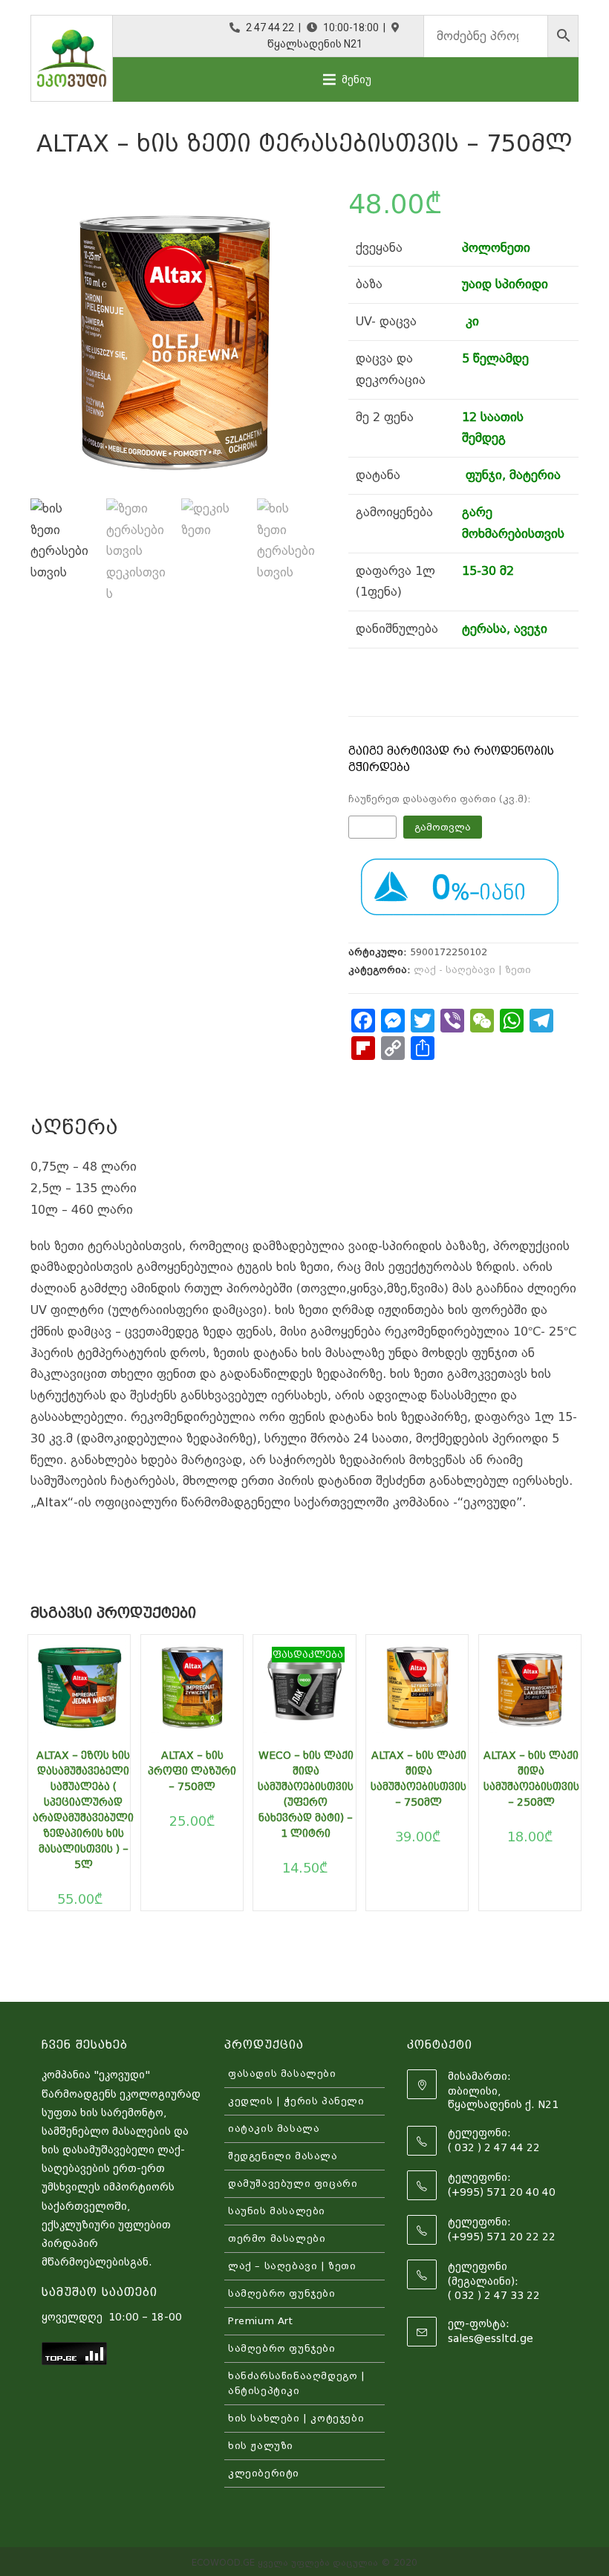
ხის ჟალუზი (261, 2446)
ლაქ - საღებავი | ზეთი (472, 970)
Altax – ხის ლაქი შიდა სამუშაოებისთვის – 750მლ (419, 1779)
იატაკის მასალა (274, 2128)
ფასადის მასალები (282, 2074)
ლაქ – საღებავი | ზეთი (292, 2266)
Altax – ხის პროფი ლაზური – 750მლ (192, 1771)
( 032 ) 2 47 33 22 (494, 2295)
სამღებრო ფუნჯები (282, 2293)
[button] (356, 79)
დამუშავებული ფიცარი (293, 2183)
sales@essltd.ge (491, 2338)
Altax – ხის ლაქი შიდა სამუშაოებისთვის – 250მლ (531, 1779)
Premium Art (261, 2321)
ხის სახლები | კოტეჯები (296, 2418)
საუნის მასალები (277, 2211)
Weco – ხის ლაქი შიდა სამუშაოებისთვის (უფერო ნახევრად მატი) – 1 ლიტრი (306, 1794)
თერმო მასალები (277, 2238)
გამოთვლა (443, 827)
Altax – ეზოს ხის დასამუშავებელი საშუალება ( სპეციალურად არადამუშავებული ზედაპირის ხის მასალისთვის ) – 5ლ (83, 1810)
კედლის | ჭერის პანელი (296, 2101)
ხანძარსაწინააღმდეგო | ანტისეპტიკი (297, 2383)
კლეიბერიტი (264, 2473)
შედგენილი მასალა (283, 2156)
